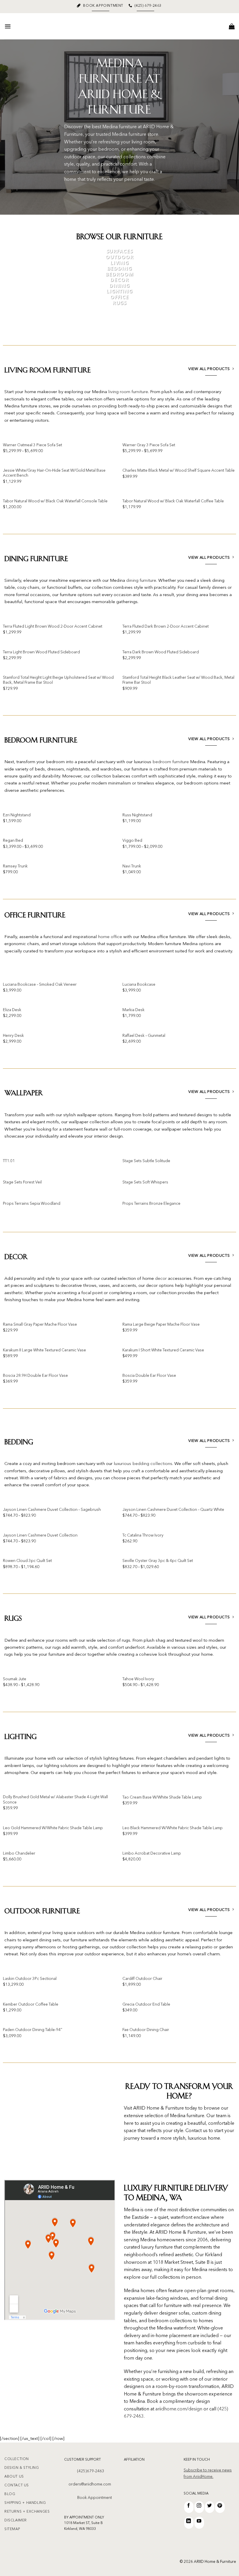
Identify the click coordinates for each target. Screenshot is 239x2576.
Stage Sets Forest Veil (22, 1182)
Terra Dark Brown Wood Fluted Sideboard (161, 652)
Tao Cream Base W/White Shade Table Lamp (162, 1798)
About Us (14, 2477)
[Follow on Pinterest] (220, 2507)
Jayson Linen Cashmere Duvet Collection (40, 1536)
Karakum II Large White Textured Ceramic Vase (44, 1350)
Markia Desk (133, 1010)
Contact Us (17, 2485)
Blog (10, 2494)
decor (161, 1279)
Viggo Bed (132, 841)
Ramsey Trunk (15, 866)
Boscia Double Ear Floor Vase (149, 1376)
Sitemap (12, 2529)
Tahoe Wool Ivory (138, 1679)
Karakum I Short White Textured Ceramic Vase (163, 1350)
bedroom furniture (171, 762)
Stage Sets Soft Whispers (145, 1182)
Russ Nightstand (137, 815)
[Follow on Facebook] (189, 2507)
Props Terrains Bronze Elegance (151, 1204)
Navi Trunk (132, 866)
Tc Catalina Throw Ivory (143, 1536)
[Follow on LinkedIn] (189, 2523)
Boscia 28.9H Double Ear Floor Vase (35, 1376)
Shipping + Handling (25, 2503)
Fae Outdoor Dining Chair (146, 2030)
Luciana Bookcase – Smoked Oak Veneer (40, 985)
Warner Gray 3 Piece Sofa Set (149, 445)
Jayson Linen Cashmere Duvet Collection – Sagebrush (52, 1510)
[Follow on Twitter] (210, 2507)
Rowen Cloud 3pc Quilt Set (27, 1561)
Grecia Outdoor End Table (146, 2005)
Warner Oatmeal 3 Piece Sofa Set (32, 445)
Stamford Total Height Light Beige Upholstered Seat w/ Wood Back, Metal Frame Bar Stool (58, 680)
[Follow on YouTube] (199, 2523)
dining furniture (141, 581)
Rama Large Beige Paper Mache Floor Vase (161, 1325)
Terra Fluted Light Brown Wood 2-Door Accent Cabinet (53, 627)
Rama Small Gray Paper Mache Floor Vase (40, 1325)
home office (110, 937)
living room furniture (128, 392)
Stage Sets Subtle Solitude (146, 1161)
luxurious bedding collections (143, 1464)
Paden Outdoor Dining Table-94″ (33, 2030)
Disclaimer (16, 2521)
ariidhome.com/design (179, 2409)
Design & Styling (22, 2468)
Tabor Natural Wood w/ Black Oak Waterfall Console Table (55, 501)
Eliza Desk (12, 1010)
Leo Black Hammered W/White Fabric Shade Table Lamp (173, 1828)
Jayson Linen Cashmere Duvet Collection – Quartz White (173, 1510)
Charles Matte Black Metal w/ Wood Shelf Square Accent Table (179, 471)
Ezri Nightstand (17, 815)
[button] (8, 26)
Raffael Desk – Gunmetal (144, 1036)
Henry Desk (13, 1036)
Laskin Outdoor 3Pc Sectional (30, 1979)
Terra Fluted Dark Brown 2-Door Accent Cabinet (166, 627)
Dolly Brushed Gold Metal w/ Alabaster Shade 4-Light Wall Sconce (55, 1800)
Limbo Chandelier (19, 1854)
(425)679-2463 (91, 2471)
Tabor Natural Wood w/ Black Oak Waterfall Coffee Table (173, 501)
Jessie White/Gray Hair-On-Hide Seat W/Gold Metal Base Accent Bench (54, 473)
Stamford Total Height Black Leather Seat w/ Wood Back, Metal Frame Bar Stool (178, 680)
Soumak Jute (15, 1679)
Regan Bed (13, 841)
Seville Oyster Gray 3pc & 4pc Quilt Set (158, 1561)
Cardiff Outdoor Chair (142, 1979)
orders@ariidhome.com (90, 2484)
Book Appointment (95, 2498)
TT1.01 (9, 1161)
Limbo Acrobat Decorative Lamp (152, 1854)
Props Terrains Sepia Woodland (32, 1204)
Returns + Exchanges (27, 2512)
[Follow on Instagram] (199, 2507)
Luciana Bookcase (139, 985)
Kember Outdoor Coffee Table (31, 2005)
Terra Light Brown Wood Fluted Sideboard (41, 652)
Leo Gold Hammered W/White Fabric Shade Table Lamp (53, 1828)
